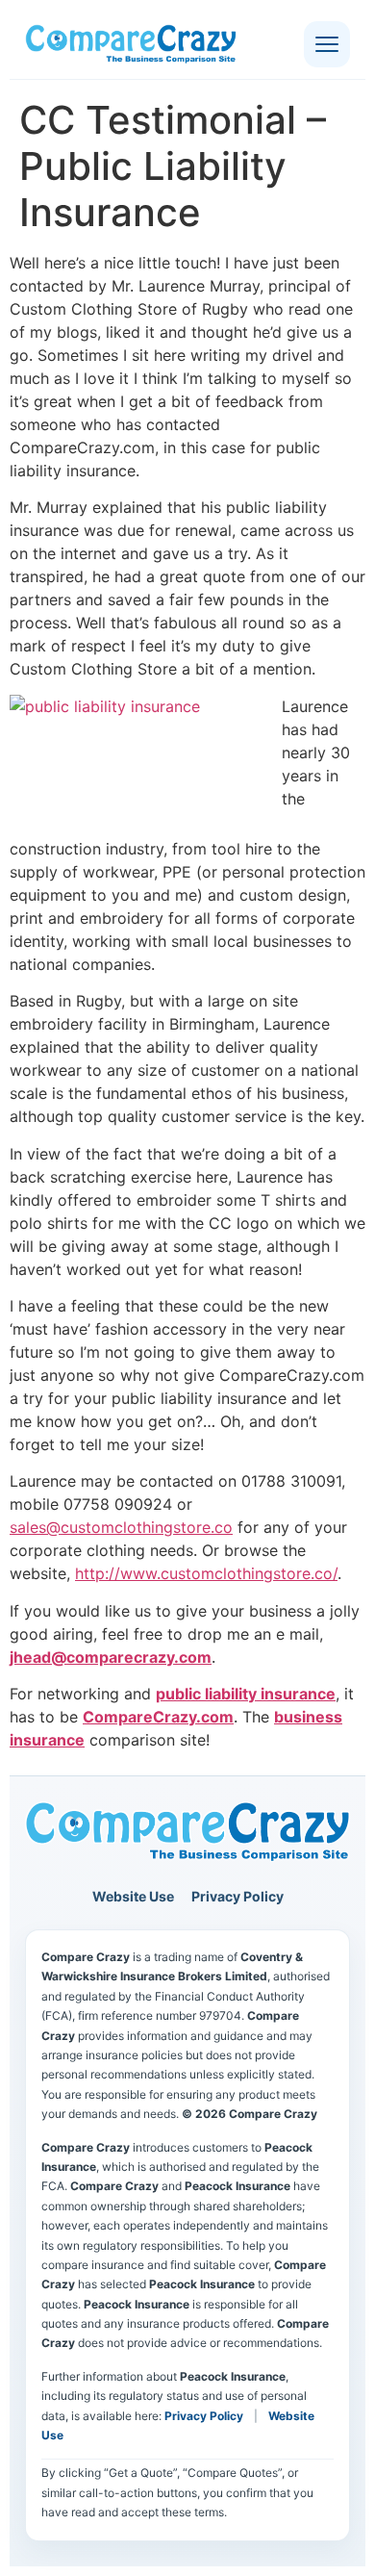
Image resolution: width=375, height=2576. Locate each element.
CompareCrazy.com (158, 1717)
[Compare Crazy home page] (187, 1833)
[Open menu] (327, 44)
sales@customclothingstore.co (121, 1527)
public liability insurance (246, 1694)
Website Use (133, 1896)
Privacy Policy (237, 1896)
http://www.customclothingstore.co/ (206, 1573)
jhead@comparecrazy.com (111, 1657)
